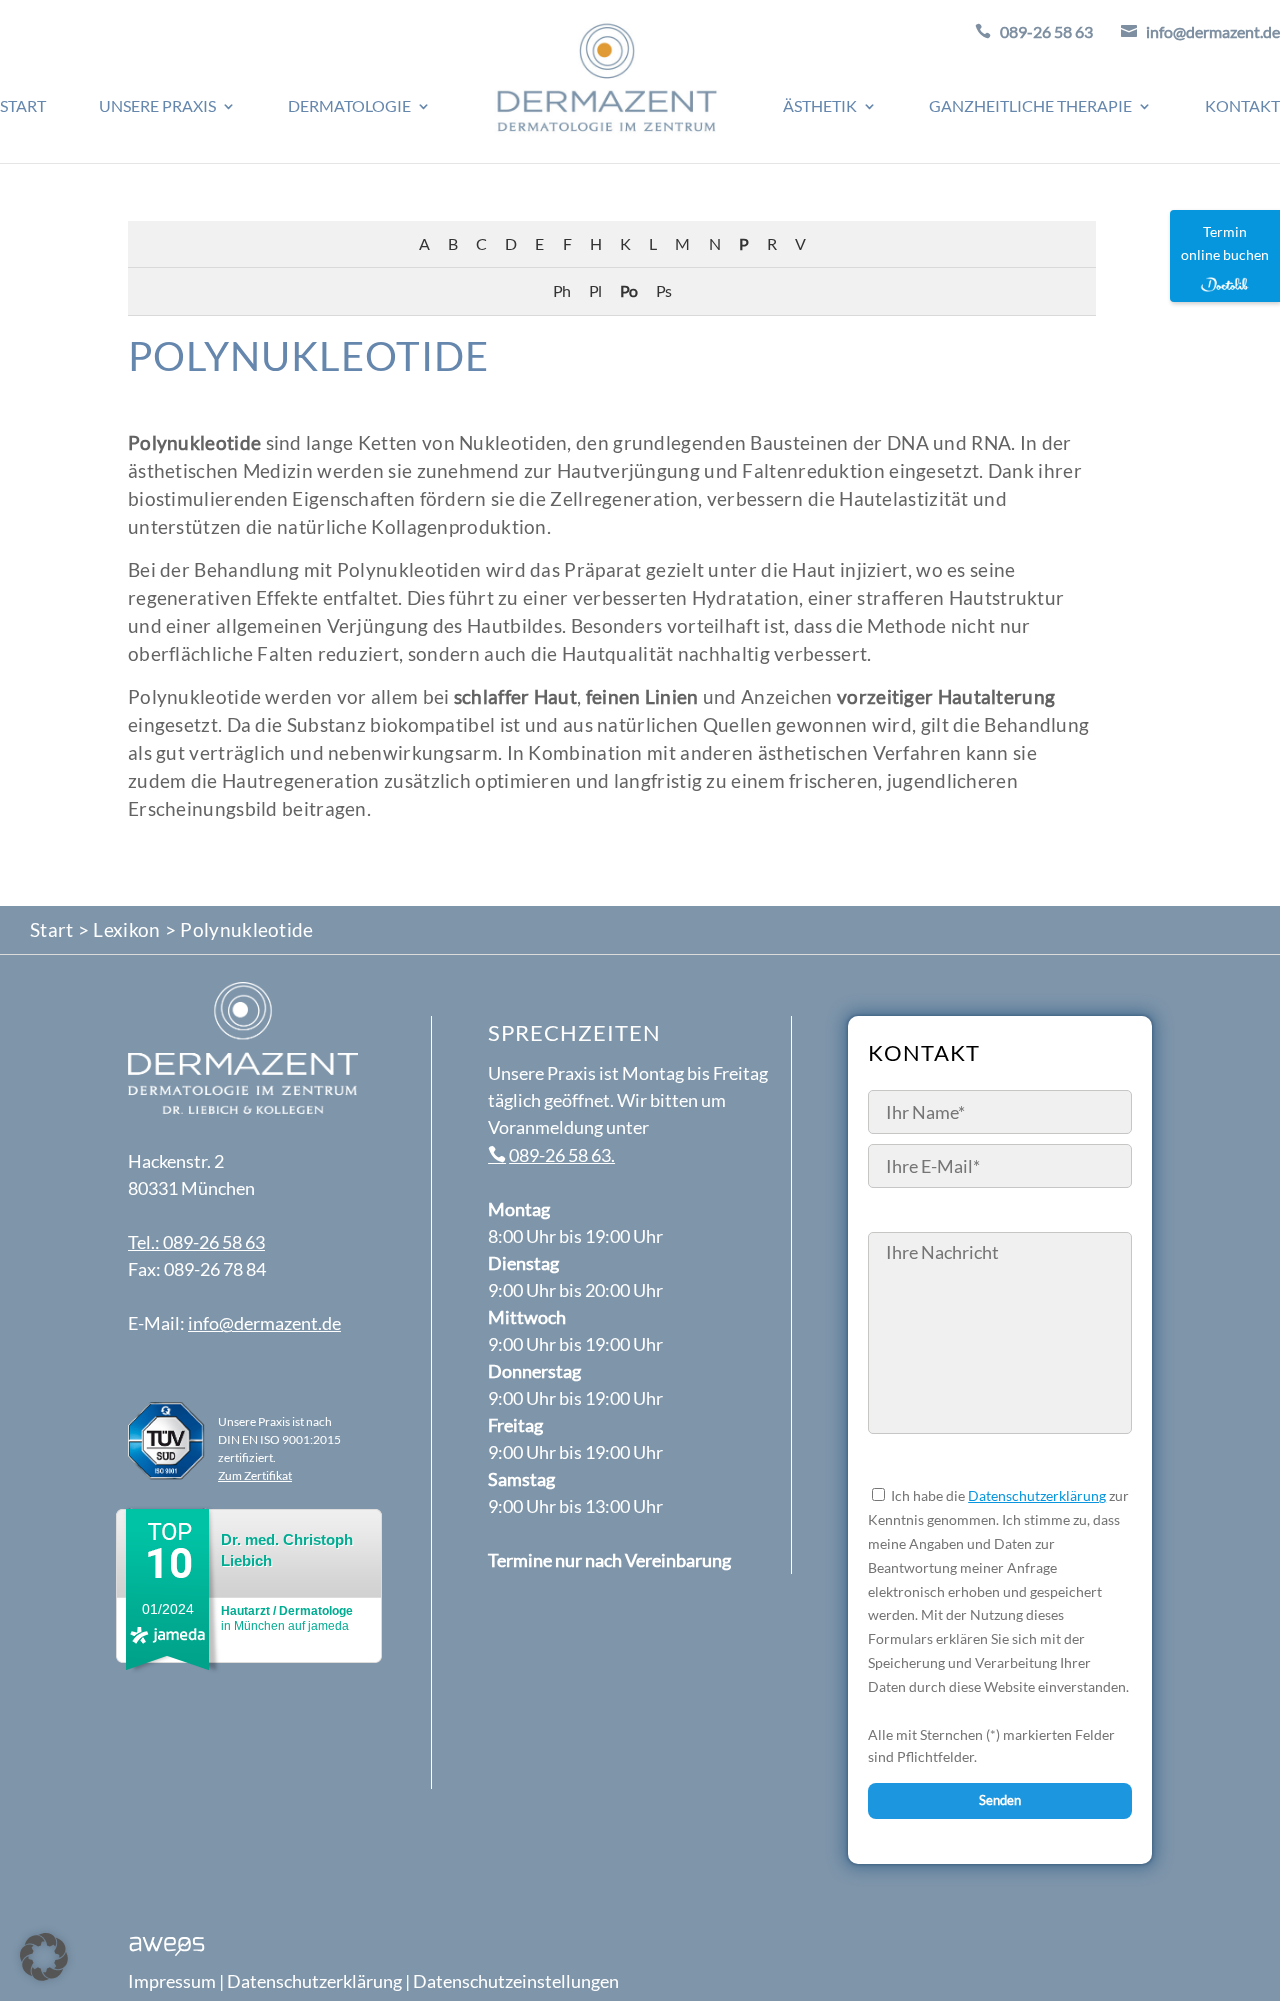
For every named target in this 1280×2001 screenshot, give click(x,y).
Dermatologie (349, 107)
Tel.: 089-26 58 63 (196, 1242)
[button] (44, 1957)
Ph (561, 290)
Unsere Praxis (157, 107)
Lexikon (126, 929)
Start (23, 107)
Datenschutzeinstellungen (516, 1981)
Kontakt (1242, 107)
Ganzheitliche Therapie (1030, 107)
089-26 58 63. (562, 1155)
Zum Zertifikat (255, 1475)
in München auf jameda (287, 1618)
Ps (663, 290)
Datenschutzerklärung (1037, 1495)
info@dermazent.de (264, 1323)
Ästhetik (820, 107)
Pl (595, 290)
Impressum (172, 1981)
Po (628, 290)
